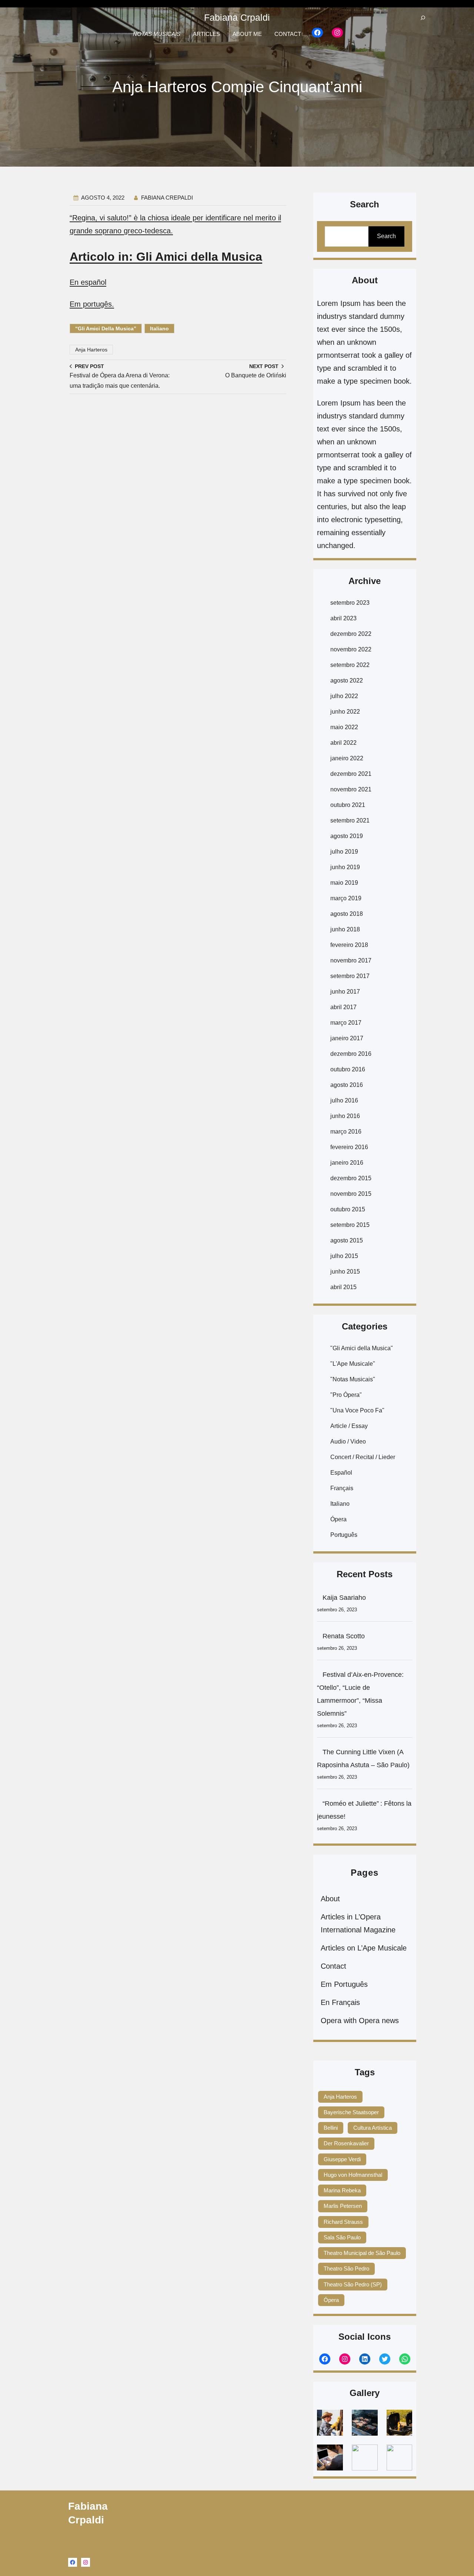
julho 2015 (344, 1256)
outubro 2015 (348, 1209)
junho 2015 (345, 1272)
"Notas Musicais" (353, 1379)
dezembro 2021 (351, 774)
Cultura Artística (373, 2128)
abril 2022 (343, 743)
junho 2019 (345, 867)
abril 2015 (343, 1287)
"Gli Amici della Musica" (362, 1348)
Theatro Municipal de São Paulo (362, 2253)
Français (342, 1488)
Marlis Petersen (343, 2206)
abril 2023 (343, 618)
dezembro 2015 (351, 1178)
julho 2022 (344, 696)
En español (88, 282)
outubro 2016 (348, 1069)
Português (344, 1535)
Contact (333, 1966)
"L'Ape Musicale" (353, 1364)
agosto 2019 (347, 836)
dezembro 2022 (351, 634)
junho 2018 (345, 929)
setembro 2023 (350, 603)
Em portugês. (92, 304)
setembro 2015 (350, 1225)
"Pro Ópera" (346, 1395)
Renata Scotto (344, 1636)
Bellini (331, 2128)
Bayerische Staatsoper (351, 2112)
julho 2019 (344, 852)
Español (341, 1473)
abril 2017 (343, 1007)
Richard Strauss (343, 2222)
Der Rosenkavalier (346, 2143)
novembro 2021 (351, 789)
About (330, 1899)
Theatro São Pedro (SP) (353, 2284)
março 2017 (346, 1023)
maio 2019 (344, 883)
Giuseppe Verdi (342, 2159)
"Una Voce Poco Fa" (357, 1410)
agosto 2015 (347, 1240)
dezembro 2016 (351, 1054)
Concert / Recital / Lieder (363, 1457)
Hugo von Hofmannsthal (353, 2175)
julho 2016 (344, 1100)
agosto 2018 (347, 914)
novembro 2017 (351, 960)
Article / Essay (349, 1426)
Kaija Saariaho (344, 1598)
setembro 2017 (350, 976)
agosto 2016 (347, 1085)
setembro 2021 (350, 820)
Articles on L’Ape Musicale (364, 1948)
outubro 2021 (348, 805)
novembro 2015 (351, 1194)
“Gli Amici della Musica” (106, 328)
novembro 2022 (351, 649)
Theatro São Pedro (346, 2268)
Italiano (159, 328)
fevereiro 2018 (349, 945)
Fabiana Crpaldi (237, 17)
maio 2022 (344, 727)
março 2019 (346, 898)
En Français (340, 2002)
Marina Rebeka (342, 2190)
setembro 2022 (350, 665)
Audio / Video (348, 1442)
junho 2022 (345, 712)
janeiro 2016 (347, 1163)
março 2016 (346, 1132)
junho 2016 (345, 1116)
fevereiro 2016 (349, 1147)
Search (386, 236)
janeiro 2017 (347, 1038)
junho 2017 (345, 992)
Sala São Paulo (342, 2237)
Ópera (338, 1519)
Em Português (344, 1984)
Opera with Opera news (360, 2021)
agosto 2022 (347, 680)
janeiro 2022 (347, 758)
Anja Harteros (91, 350)
